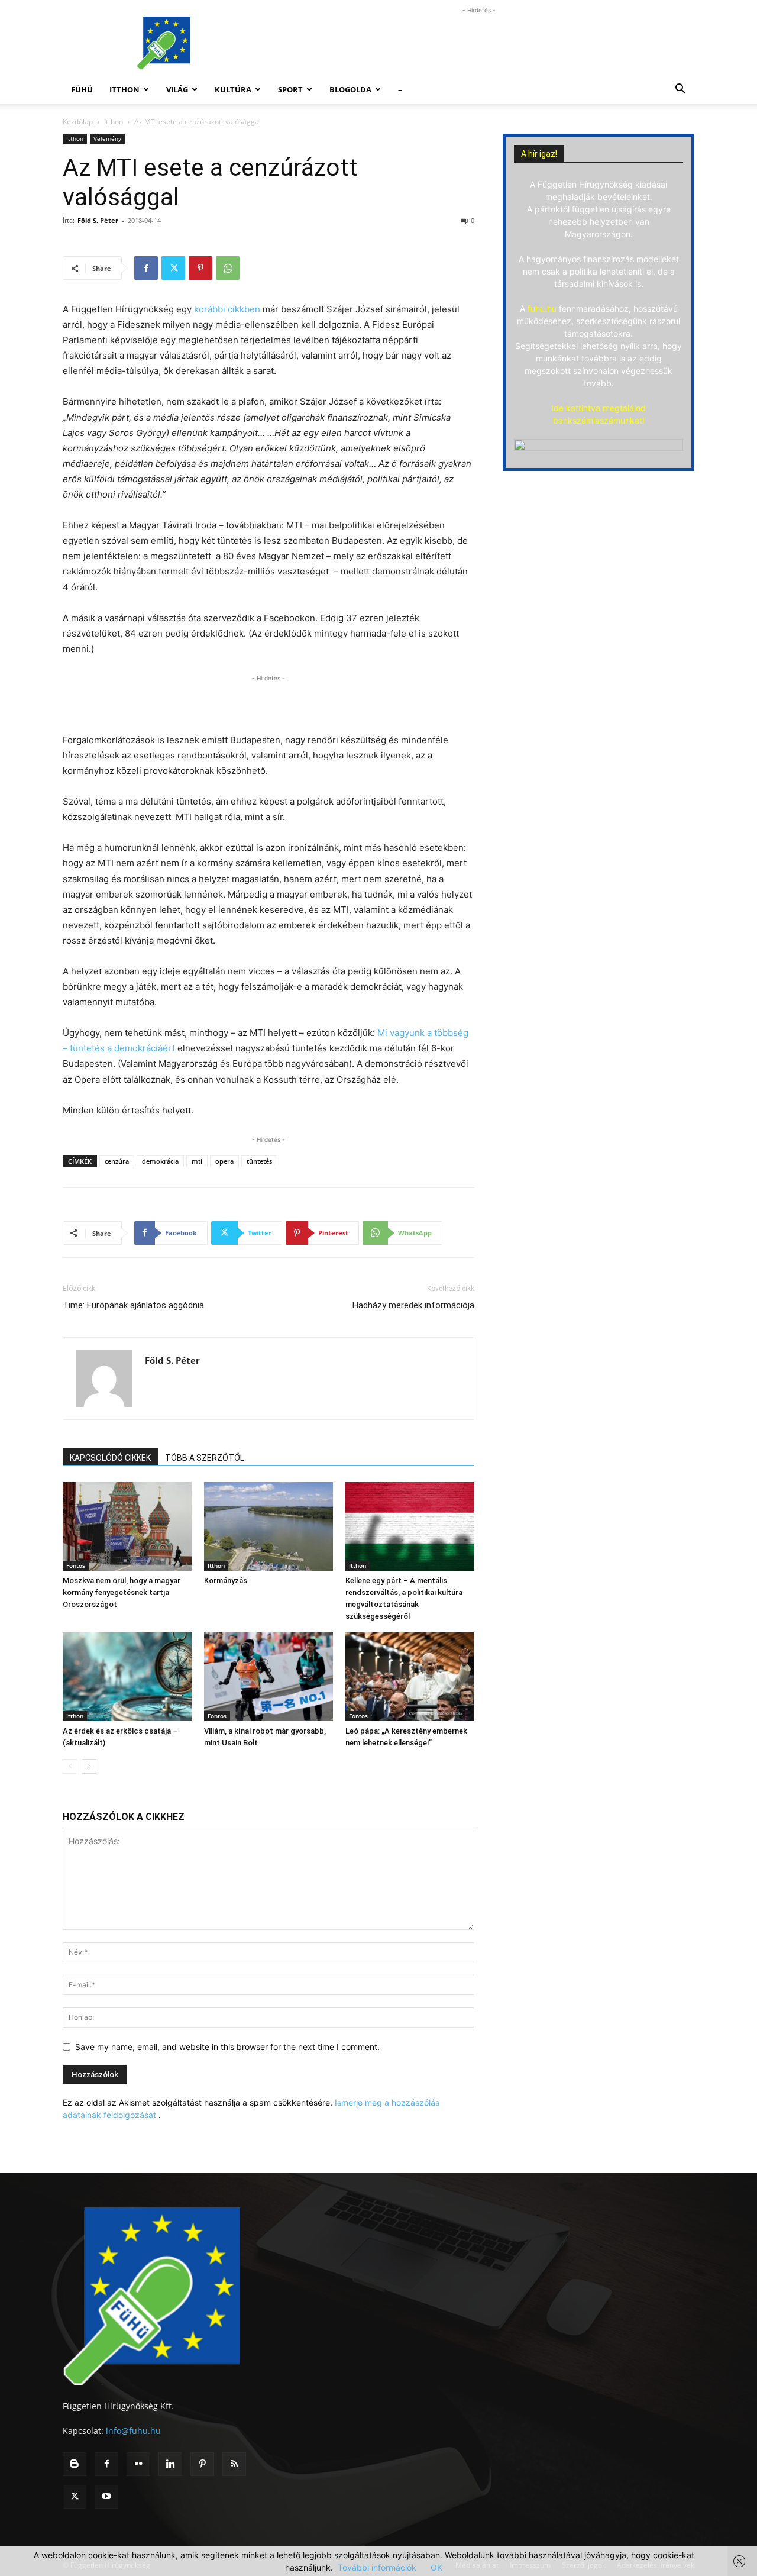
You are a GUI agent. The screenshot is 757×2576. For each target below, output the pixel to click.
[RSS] (234, 2464)
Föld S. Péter (98, 220)
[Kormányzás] (268, 1526)
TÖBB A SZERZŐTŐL (205, 1458)
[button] (680, 90)
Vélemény (107, 138)
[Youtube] (106, 2497)
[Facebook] (146, 268)
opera (224, 1161)
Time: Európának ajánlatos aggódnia (133, 1305)
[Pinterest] (200, 268)
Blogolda (350, 89)
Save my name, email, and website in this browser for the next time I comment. (227, 2047)
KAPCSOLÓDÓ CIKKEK (110, 1458)
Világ (177, 89)
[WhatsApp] (228, 268)
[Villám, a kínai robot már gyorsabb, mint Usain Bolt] (268, 1677)
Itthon (124, 89)
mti (197, 1161)
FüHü (82, 89)
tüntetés (259, 1161)
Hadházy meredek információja (413, 1305)
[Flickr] (138, 2464)
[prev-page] (70, 1766)
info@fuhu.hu (133, 2431)
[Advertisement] (479, 43)
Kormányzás (226, 1581)
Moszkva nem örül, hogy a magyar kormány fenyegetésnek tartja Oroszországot (122, 1592)
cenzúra (117, 1161)
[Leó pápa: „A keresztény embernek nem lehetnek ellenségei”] (410, 1677)
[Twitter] (173, 268)
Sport (290, 89)
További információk (377, 2567)
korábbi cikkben (227, 309)
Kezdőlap (78, 122)
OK (436, 2567)
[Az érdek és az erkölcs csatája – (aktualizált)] (127, 1677)
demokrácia (160, 1161)
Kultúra (233, 89)
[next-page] (89, 1766)
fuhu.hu (542, 309)
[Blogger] (75, 2464)
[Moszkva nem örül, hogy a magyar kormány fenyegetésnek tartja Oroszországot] (127, 1526)
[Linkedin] (170, 2464)
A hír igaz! (539, 154)
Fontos (76, 1565)
